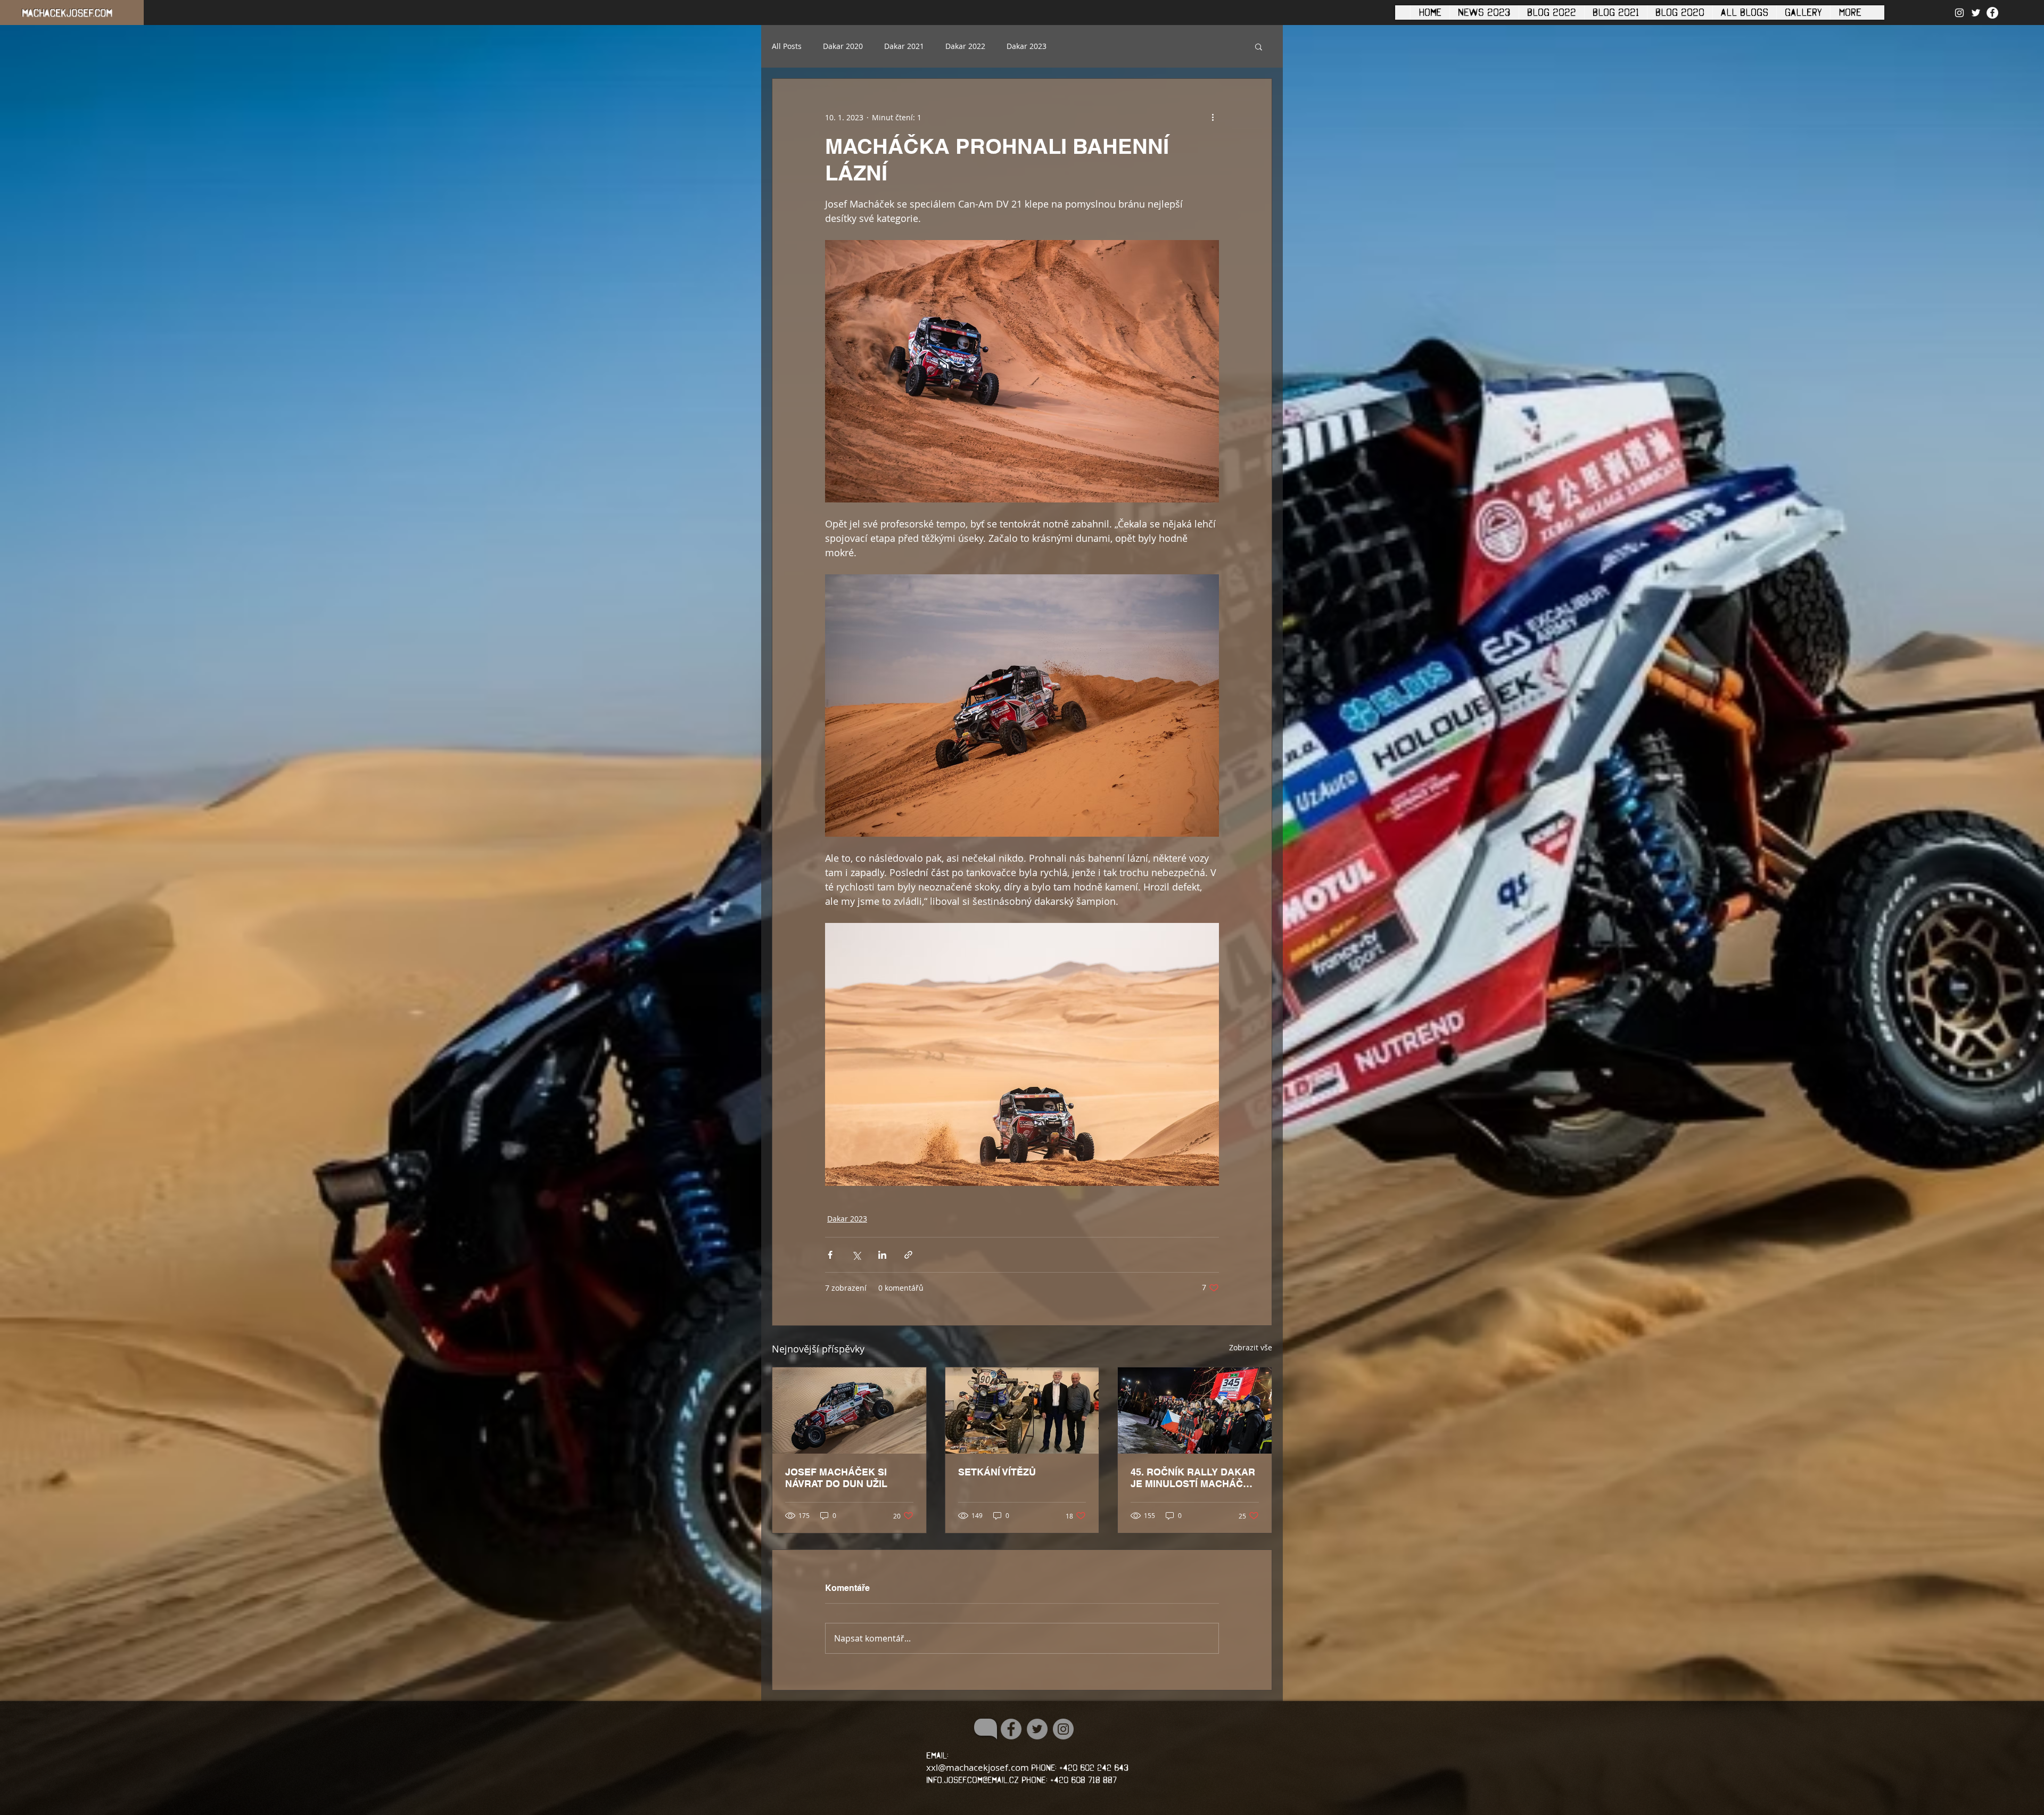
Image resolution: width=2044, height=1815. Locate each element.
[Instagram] (1063, 1729)
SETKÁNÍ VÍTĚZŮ (997, 1472)
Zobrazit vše (1251, 1347)
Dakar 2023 (1027, 46)
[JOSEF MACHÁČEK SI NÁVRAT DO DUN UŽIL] (849, 1410)
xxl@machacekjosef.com (978, 1767)
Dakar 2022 (965, 46)
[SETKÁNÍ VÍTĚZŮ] (1022, 1410)
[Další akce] (1213, 117)
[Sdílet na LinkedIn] (882, 1255)
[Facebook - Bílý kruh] (1992, 13)
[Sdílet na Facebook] (830, 1255)
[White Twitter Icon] (1976, 13)
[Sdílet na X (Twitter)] (856, 1255)
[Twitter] (1037, 1729)
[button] (1259, 46)
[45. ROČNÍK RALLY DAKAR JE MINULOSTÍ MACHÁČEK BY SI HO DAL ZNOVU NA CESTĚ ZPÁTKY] (1195, 1410)
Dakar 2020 (843, 46)
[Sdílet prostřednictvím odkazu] (908, 1255)
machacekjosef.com (67, 13)
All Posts (787, 46)
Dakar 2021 (904, 46)
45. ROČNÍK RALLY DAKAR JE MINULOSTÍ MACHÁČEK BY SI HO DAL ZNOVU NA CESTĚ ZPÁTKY (1193, 1478)
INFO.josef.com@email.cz (972, 1780)
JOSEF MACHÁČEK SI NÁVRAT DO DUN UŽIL (836, 1478)
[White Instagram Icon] (1959, 13)
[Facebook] (1011, 1729)
